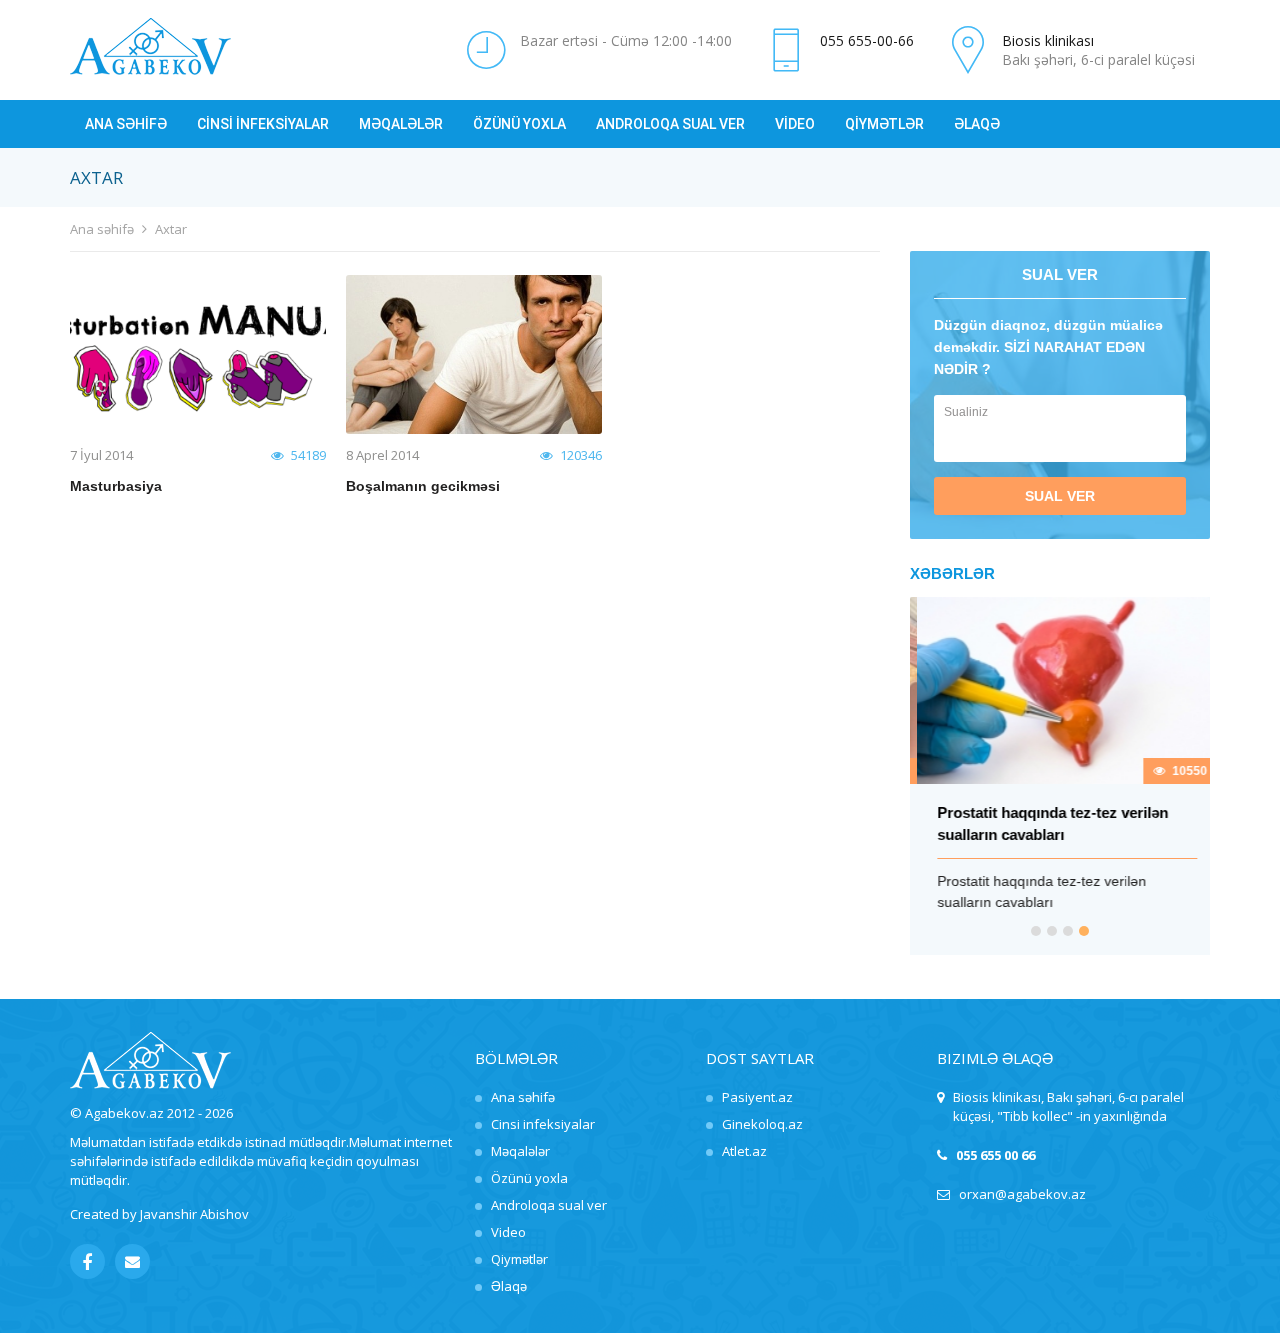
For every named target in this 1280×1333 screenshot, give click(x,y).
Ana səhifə (102, 229)
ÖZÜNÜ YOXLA (519, 124)
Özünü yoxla (529, 1178)
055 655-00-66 (867, 40)
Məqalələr (520, 1151)
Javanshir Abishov (194, 1214)
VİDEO (795, 124)
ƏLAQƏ (977, 124)
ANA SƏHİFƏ (126, 124)
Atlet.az (744, 1151)
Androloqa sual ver (549, 1205)
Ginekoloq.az (762, 1124)
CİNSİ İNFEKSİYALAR (263, 124)
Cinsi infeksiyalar (543, 1124)
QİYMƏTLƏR (884, 124)
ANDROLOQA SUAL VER (670, 124)
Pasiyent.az (757, 1097)
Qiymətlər (519, 1259)
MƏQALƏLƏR (401, 124)
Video (508, 1232)
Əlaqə (509, 1286)
